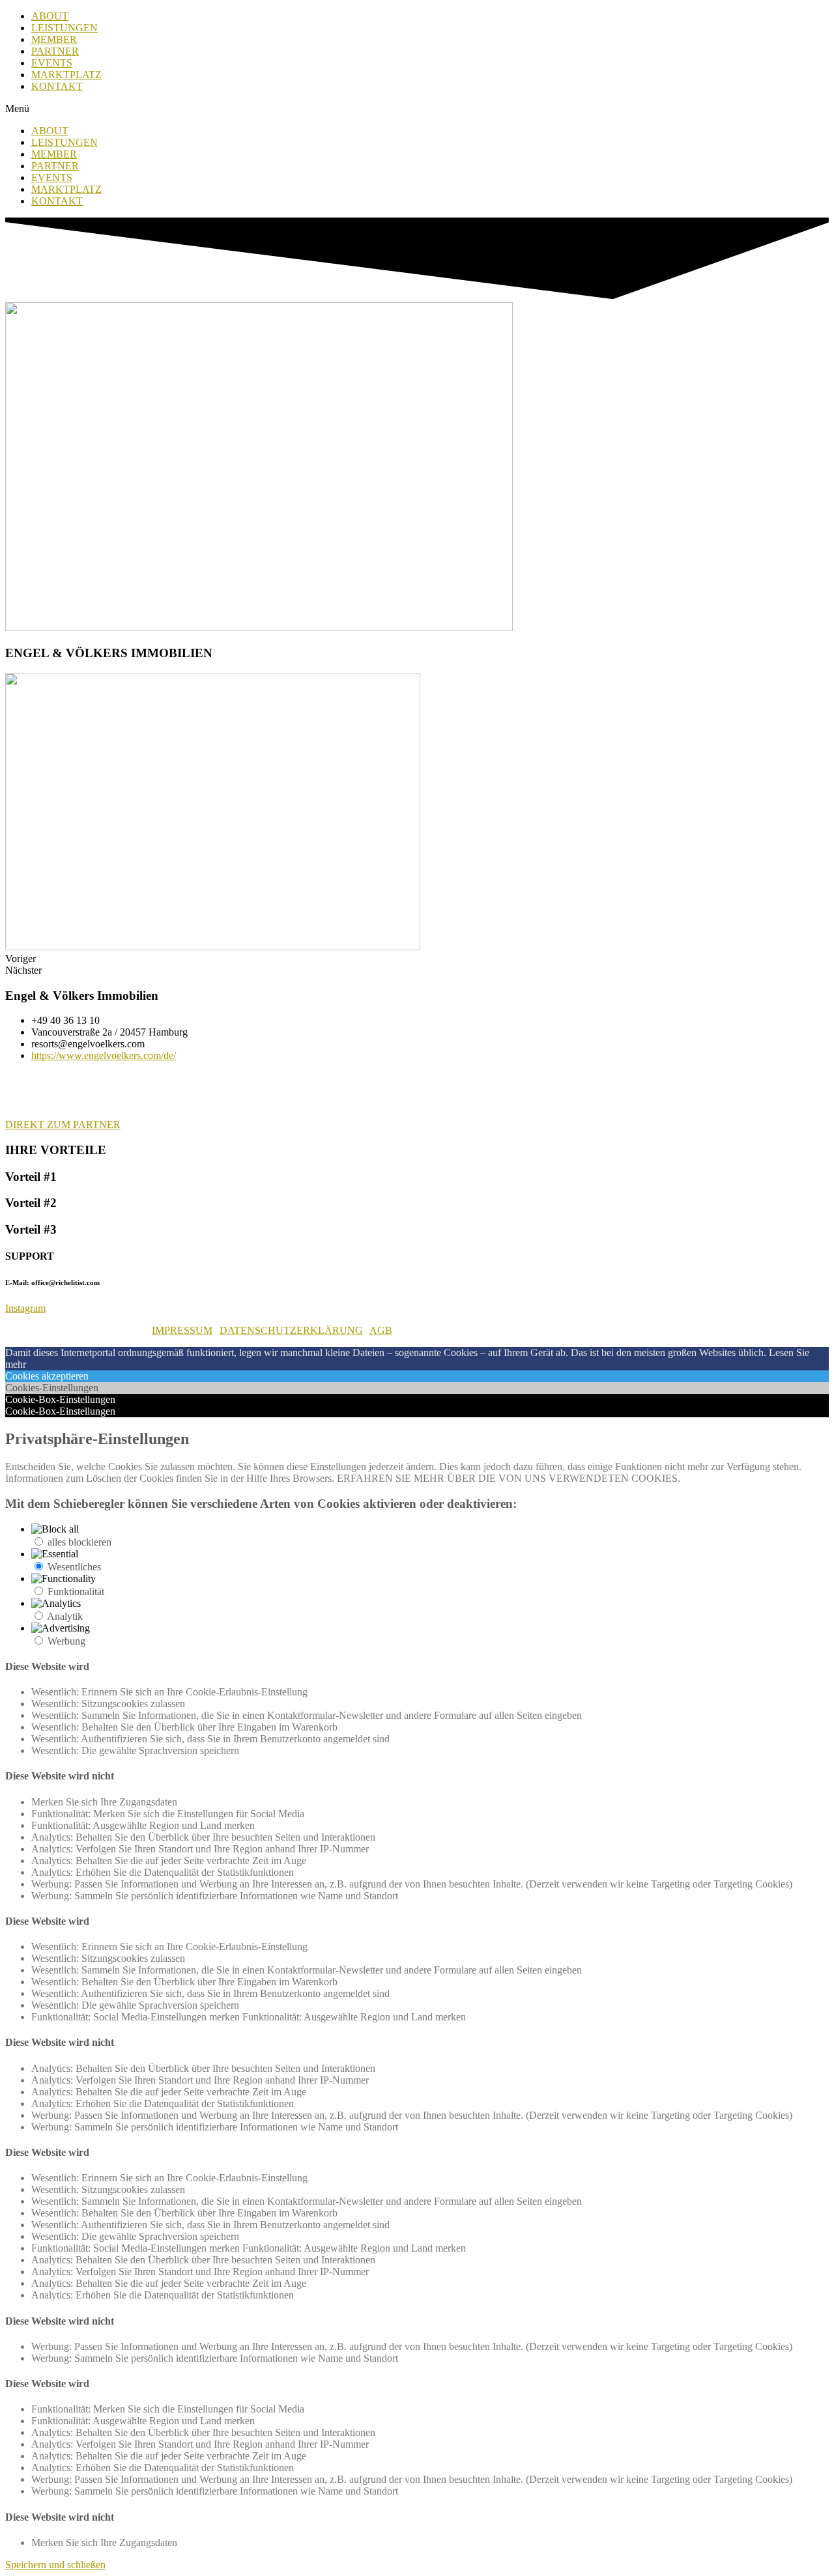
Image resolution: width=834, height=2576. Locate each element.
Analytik (65, 1616)
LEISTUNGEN (65, 28)
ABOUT (50, 16)
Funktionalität (76, 1592)
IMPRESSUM (182, 1330)
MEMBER (54, 39)
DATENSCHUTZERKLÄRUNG (291, 1330)
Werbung (66, 1641)
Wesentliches (74, 1567)
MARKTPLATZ (66, 75)
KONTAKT (57, 86)
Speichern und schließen (55, 2565)
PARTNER (55, 51)
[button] (417, 109)
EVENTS (52, 63)
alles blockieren (79, 1542)
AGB (381, 1330)
